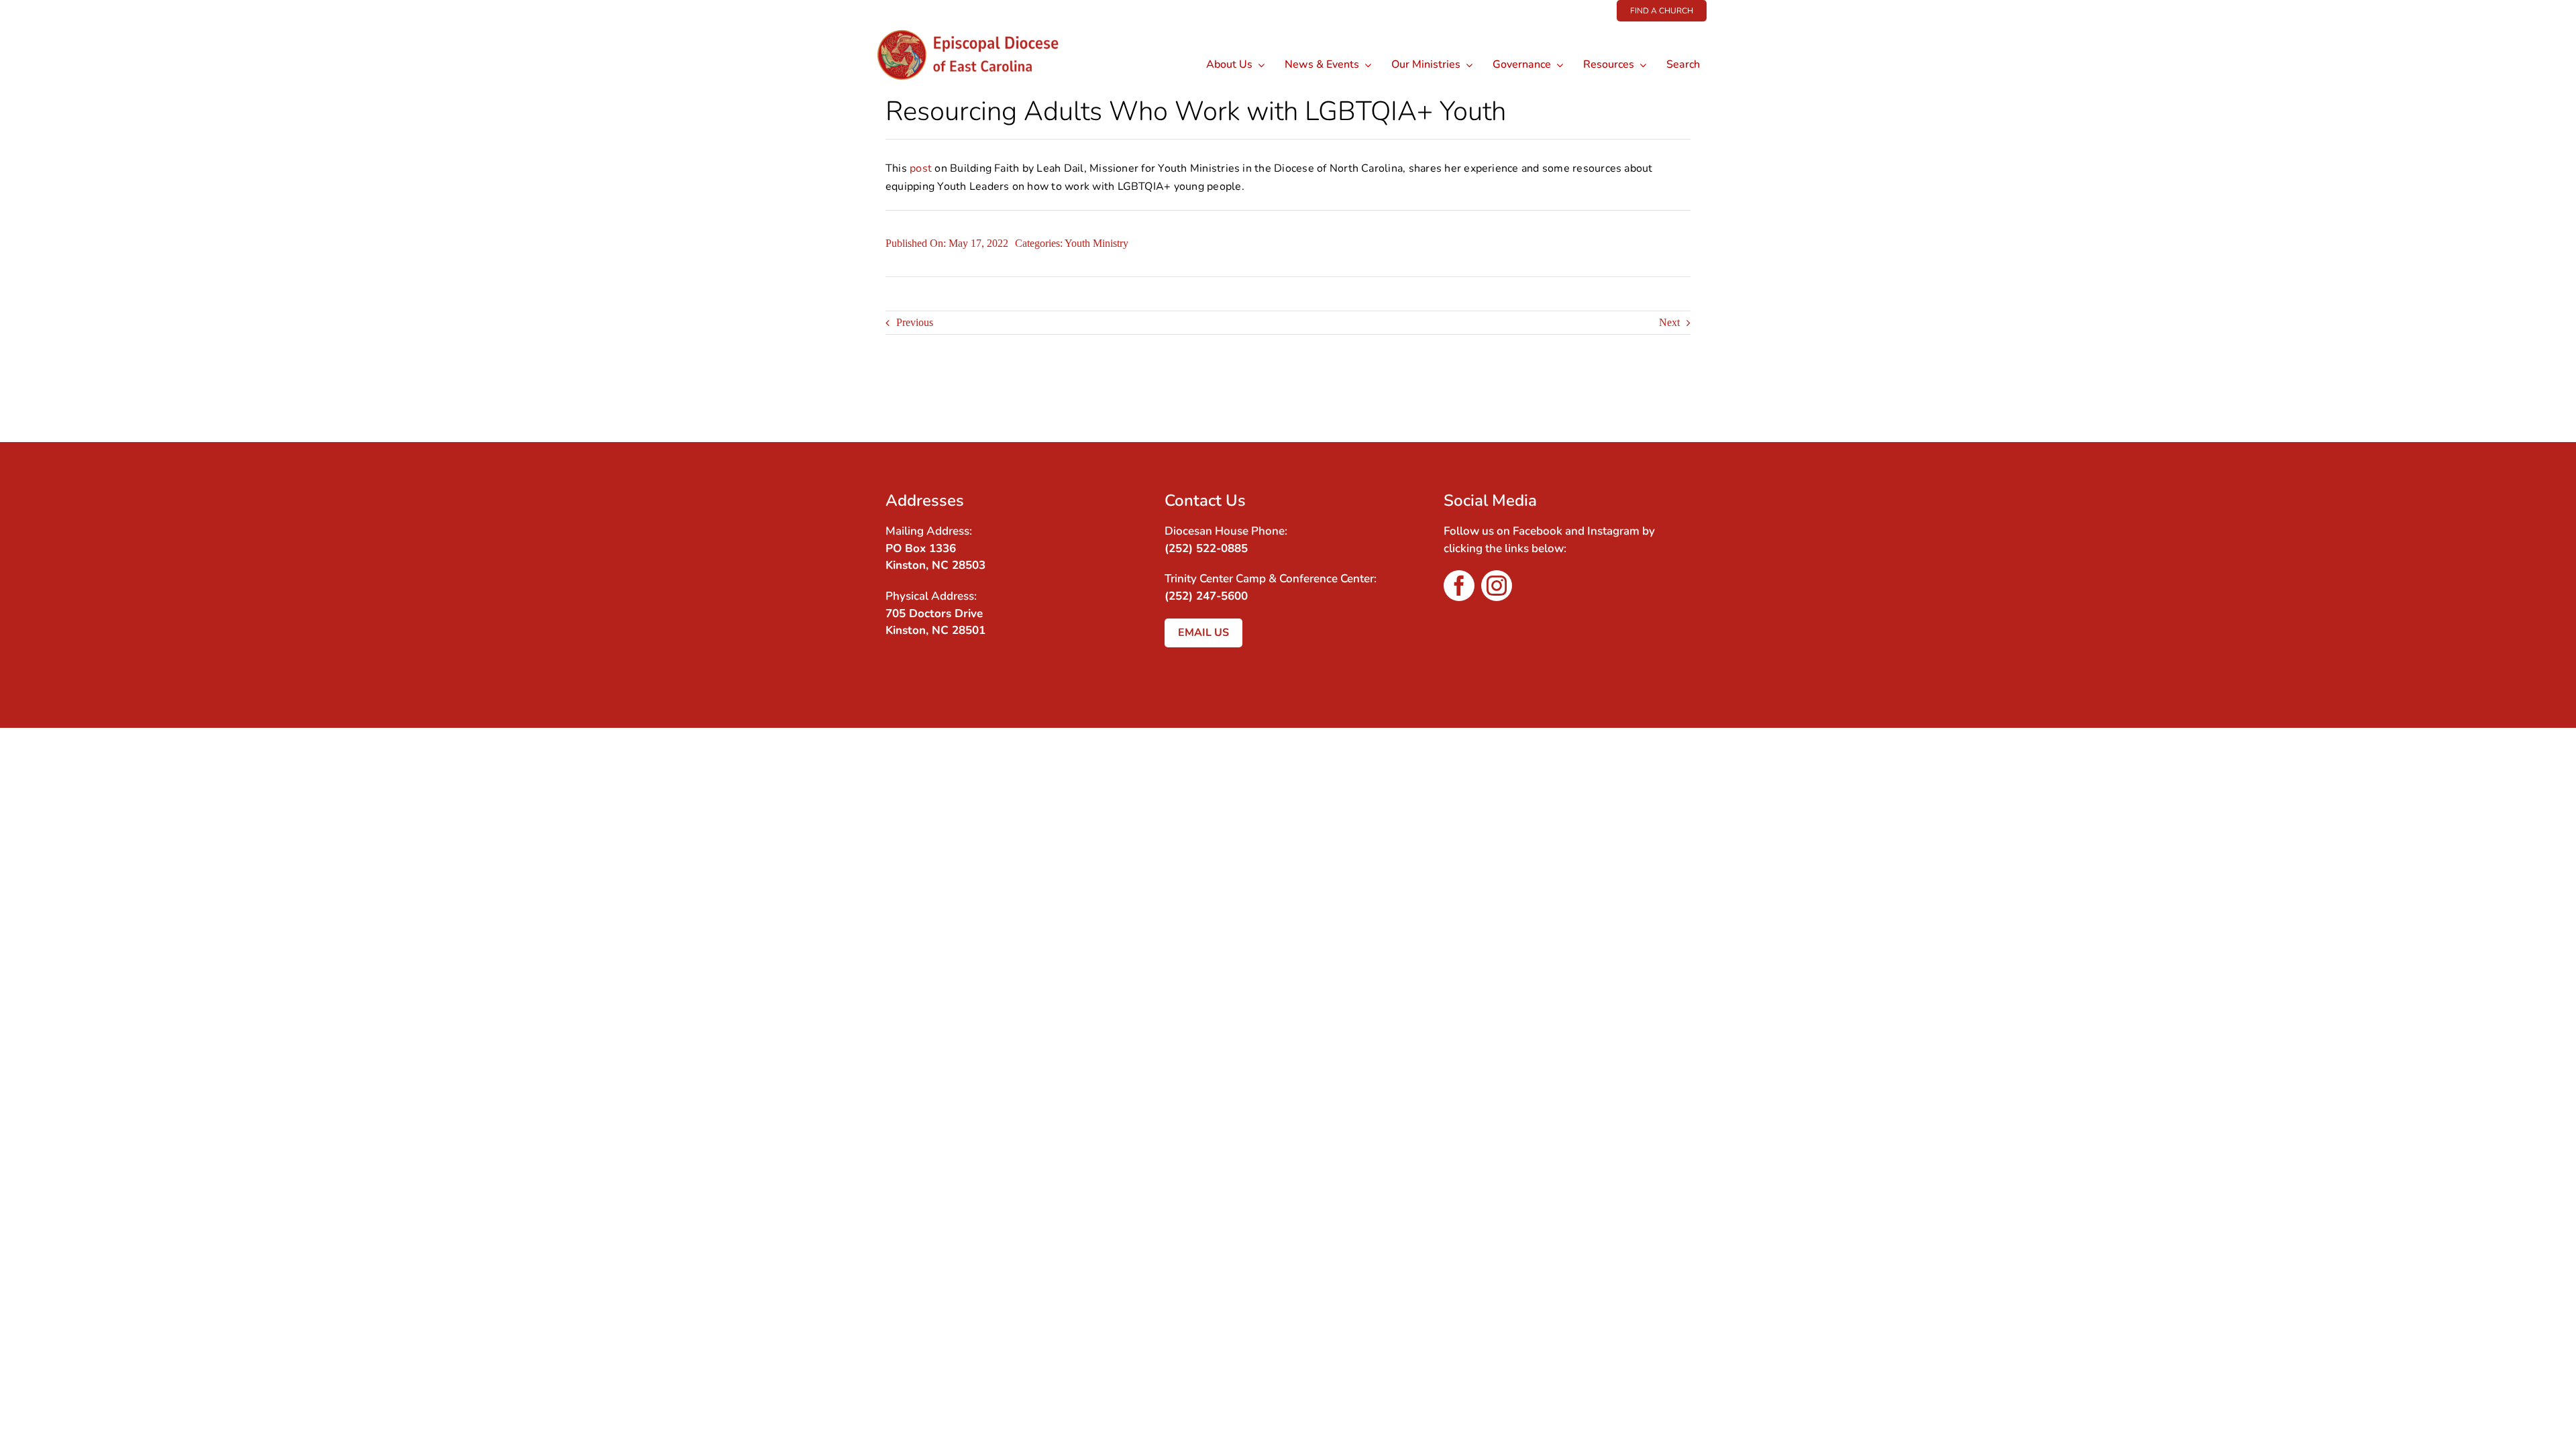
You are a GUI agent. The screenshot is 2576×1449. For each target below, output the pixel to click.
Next (1669, 322)
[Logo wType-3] (978, 26)
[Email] (1678, 398)
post (921, 168)
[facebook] (1459, 586)
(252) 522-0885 (1206, 548)
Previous (915, 322)
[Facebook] (1654, 398)
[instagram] (1497, 586)
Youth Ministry (1096, 243)
